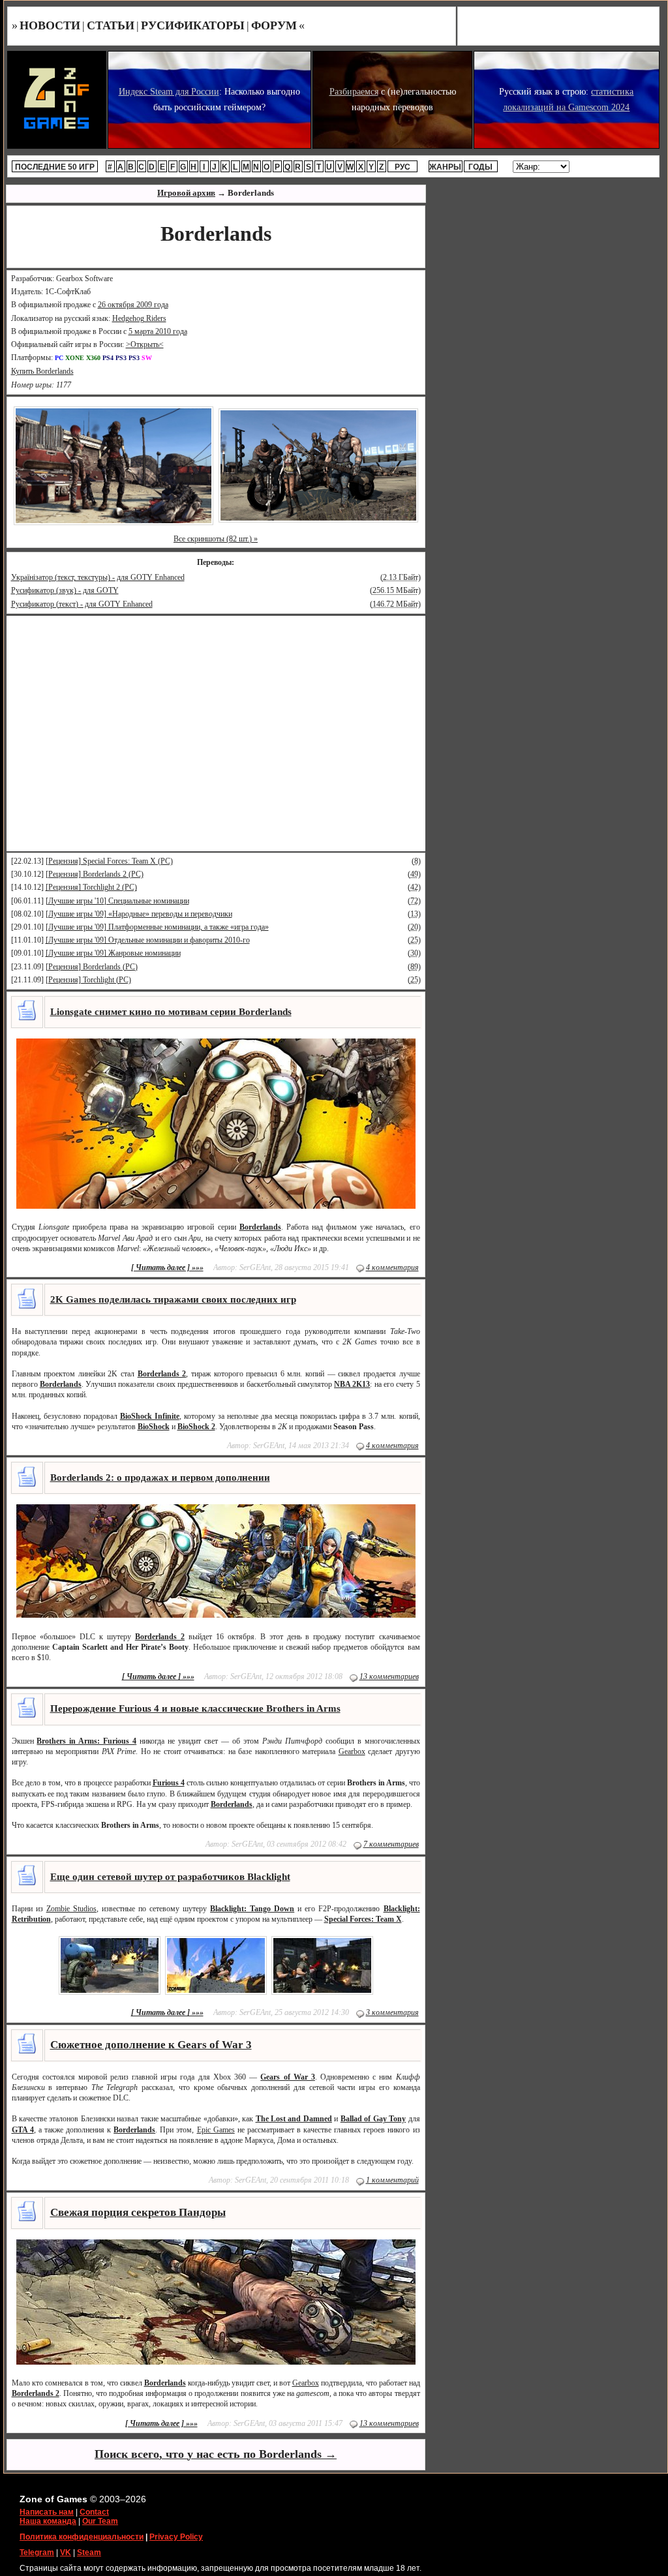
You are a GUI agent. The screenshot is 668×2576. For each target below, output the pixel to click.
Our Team (100, 2521)
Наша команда (48, 2521)
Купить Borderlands (42, 371)
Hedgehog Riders (139, 318)
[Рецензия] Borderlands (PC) (92, 967)
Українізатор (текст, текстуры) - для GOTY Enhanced (98, 577)
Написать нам (47, 2512)
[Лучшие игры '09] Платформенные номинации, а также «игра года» (157, 927)
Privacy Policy (176, 2537)
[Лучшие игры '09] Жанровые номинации (113, 953)
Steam (89, 2553)
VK (66, 2553)
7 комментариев (391, 1844)
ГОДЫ (480, 167)
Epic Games (216, 2130)
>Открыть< (145, 344)
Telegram (37, 2553)
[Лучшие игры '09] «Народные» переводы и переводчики (139, 914)
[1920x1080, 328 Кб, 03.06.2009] (318, 465)
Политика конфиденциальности (82, 2537)
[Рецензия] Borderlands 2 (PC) (95, 874)
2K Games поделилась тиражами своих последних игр (173, 1299)
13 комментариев (389, 1676)
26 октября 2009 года (133, 305)
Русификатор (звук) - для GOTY (65, 590)
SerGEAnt (255, 1267)
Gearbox (352, 1751)
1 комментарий (392, 2180)
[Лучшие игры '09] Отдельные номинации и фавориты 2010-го (148, 940)
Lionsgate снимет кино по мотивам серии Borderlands (171, 1012)
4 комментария (392, 1267)
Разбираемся (354, 92)
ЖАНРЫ (445, 167)
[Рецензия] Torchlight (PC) (88, 980)
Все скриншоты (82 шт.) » (216, 539)
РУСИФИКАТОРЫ (193, 25)
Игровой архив (186, 193)
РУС (402, 167)
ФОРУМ (274, 25)
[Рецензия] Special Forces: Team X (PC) (109, 861)
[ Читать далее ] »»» (167, 1267)
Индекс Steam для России (169, 92)
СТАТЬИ (111, 25)
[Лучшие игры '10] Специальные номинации (117, 901)
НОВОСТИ (50, 25)
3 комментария (392, 2012)
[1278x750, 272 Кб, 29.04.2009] (114, 465)
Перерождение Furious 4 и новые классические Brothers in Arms (195, 1708)
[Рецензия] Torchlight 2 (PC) (91, 887)
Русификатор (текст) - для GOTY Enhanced (82, 604)
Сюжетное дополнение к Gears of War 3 (151, 2045)
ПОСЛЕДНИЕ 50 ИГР (55, 167)
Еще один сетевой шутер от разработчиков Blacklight (170, 1877)
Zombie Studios (71, 1909)
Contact (94, 2512)
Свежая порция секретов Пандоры (138, 2212)
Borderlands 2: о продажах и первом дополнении (160, 1477)
